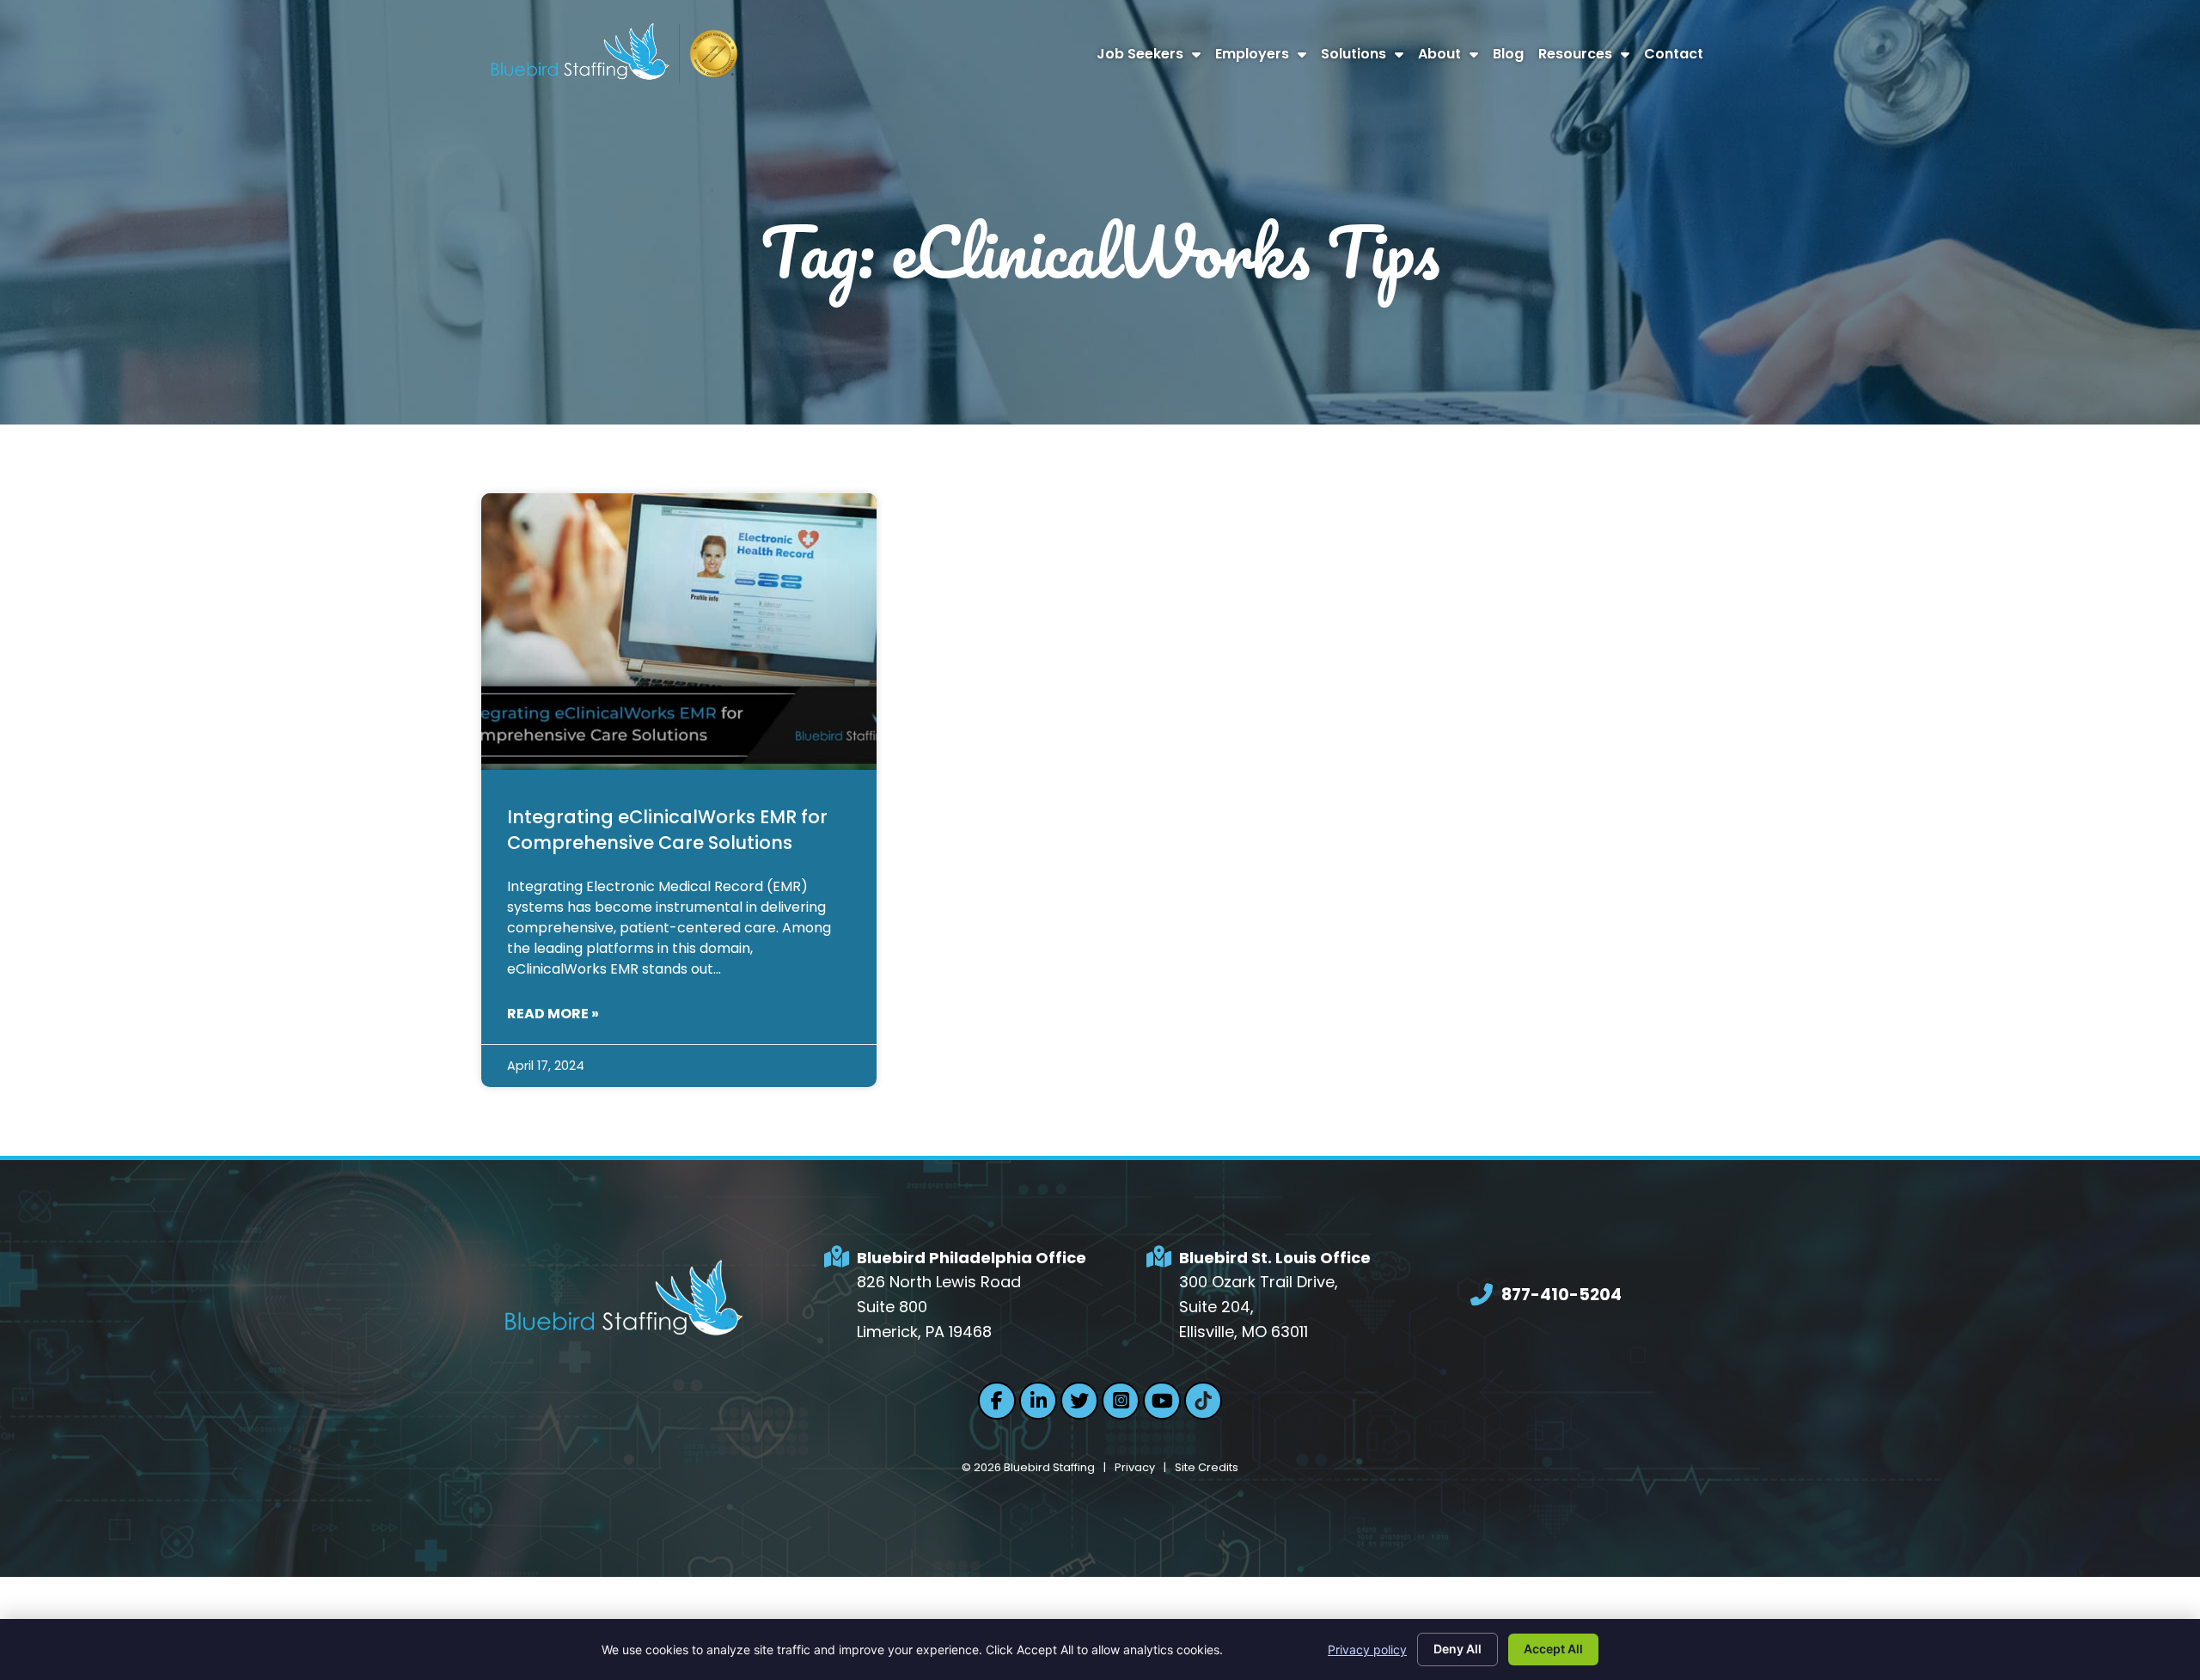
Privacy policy (1367, 1649)
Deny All (1457, 1649)
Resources (1587, 58)
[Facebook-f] (997, 1401)
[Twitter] (1079, 1401)
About (1451, 58)
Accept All (1553, 1649)
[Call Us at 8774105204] (1482, 1295)
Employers (1264, 58)
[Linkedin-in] (1038, 1401)
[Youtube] (1162, 1401)
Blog (1512, 58)
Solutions (1366, 58)
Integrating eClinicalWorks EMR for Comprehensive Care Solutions (667, 829)
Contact (1677, 58)
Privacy (1135, 1467)
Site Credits (1207, 1467)
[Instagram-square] (1121, 1401)
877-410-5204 (1561, 1295)
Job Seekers (1152, 58)
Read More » (553, 1014)
